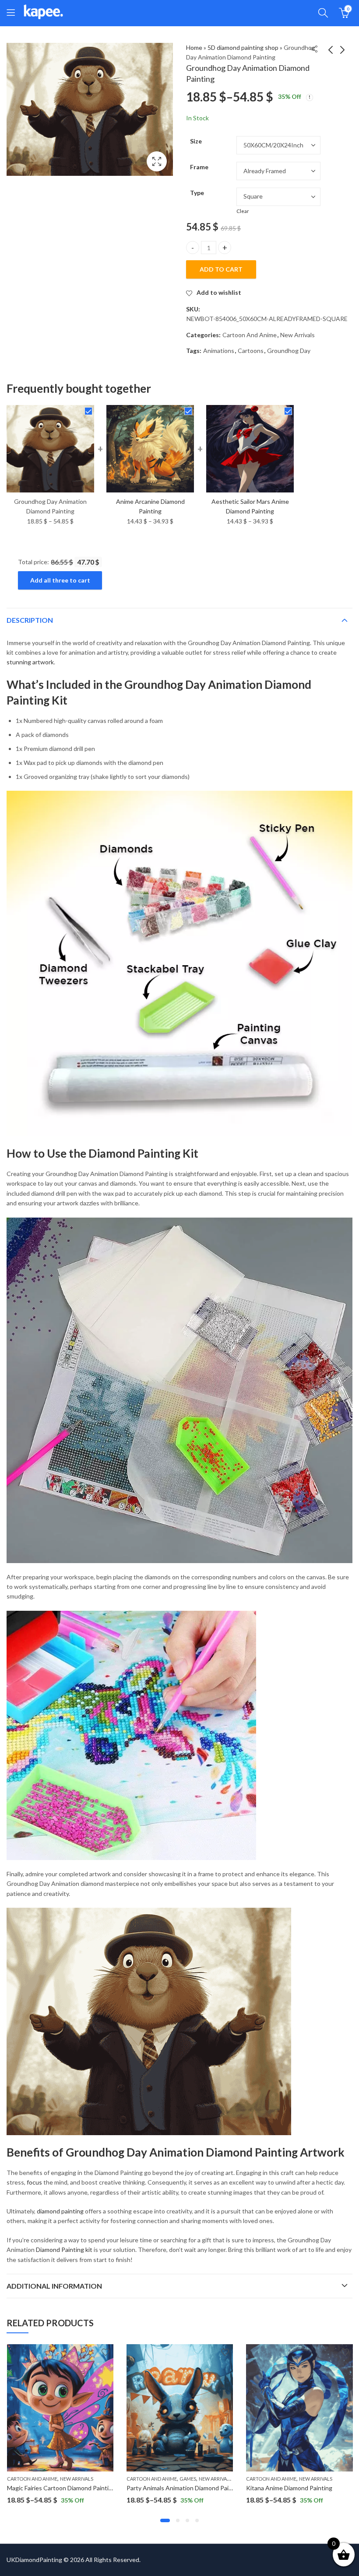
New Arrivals (297, 335)
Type (197, 193)
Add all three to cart (60, 580)
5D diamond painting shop (243, 47)
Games (188, 2479)
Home (194, 47)
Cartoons (251, 351)
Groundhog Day (289, 351)
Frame (199, 167)
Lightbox (157, 161)
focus (34, 2182)
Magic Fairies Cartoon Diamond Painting (61, 2488)
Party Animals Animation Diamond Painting (185, 2488)
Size (196, 141)
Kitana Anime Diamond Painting (289, 2488)
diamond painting (60, 2211)
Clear (243, 211)
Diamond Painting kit (64, 2250)
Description (30, 620)
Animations (219, 351)
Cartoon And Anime (250, 335)
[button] (165, 2520)
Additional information (54, 2286)
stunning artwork (30, 662)
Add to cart (221, 269)
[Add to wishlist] (106, 2352)
